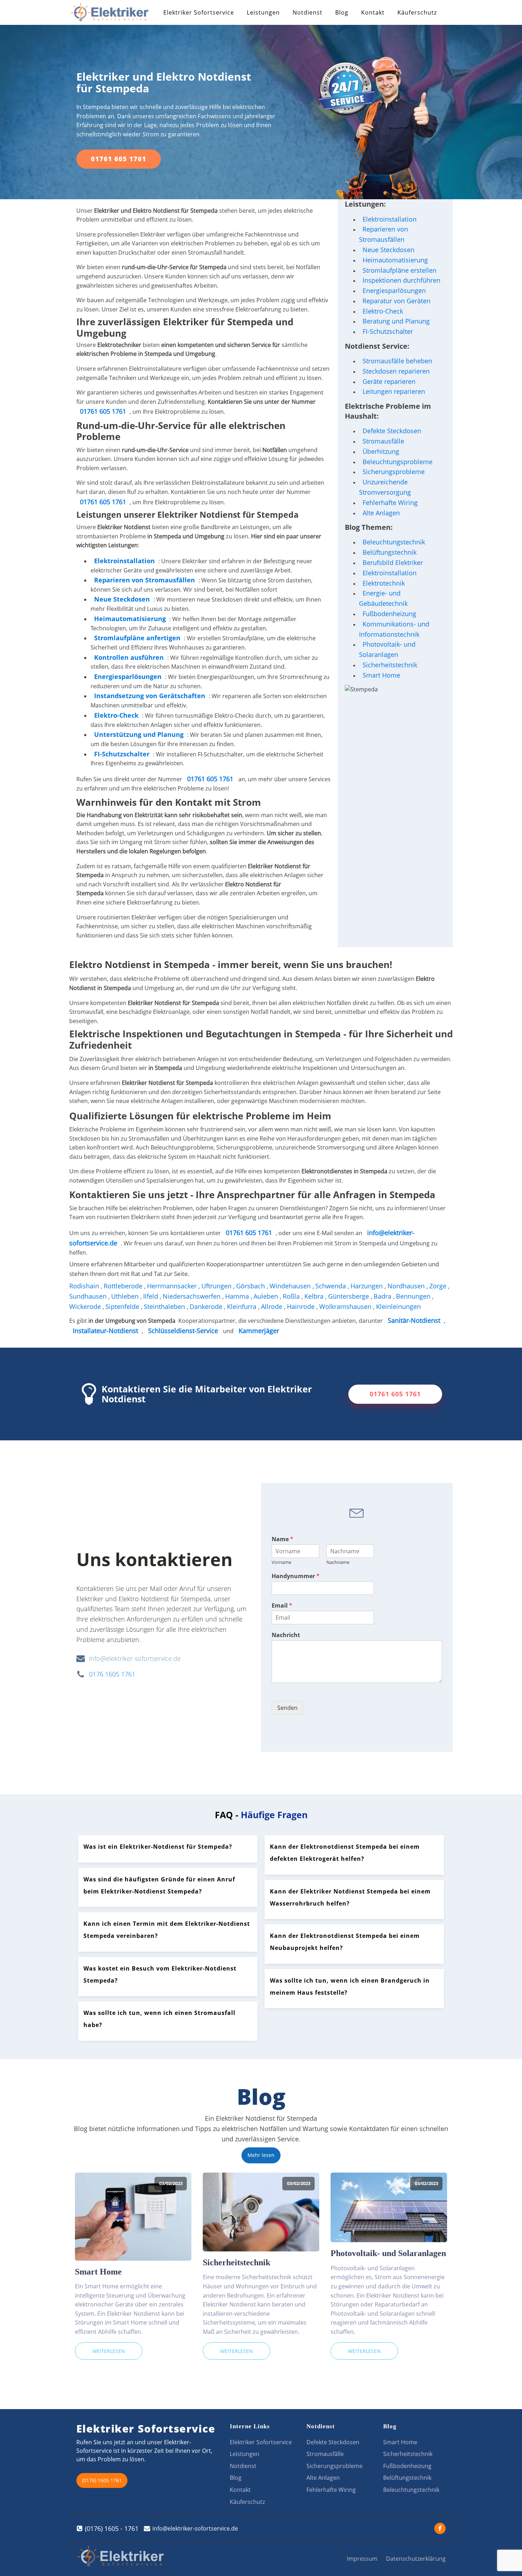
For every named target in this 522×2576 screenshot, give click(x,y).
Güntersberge (349, 1296)
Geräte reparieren (389, 381)
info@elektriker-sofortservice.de (135, 1658)
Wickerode (86, 1306)
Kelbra (315, 1296)
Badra (383, 1296)
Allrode (273, 1306)
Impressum (362, 2559)
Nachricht (286, 1635)
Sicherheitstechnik (390, 665)
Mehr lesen (261, 2155)
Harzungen (368, 1286)
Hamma (238, 1296)
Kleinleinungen (399, 1306)
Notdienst (308, 12)
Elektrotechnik (384, 583)
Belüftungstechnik (390, 552)
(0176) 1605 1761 (102, 2480)
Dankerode (207, 1306)
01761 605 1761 (119, 159)
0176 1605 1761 (112, 1674)
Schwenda (331, 1286)
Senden (287, 1708)
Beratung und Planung (396, 321)
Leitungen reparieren (394, 391)
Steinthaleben (165, 1306)
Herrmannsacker (173, 1286)
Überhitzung (381, 451)
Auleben (267, 1296)
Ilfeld (151, 1296)
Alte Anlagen (381, 513)
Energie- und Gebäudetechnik (383, 598)
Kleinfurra (243, 1306)
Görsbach (251, 1286)
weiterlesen (109, 2351)
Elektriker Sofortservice (199, 12)
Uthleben (126, 1296)
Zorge (439, 1286)
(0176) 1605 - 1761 (112, 2528)
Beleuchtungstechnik (394, 542)
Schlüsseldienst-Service (183, 1331)
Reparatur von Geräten (396, 301)
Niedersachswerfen (192, 1296)
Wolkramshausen (346, 1306)
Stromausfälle (383, 441)
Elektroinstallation (124, 561)
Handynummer (296, 1576)
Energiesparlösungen (394, 290)
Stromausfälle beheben (397, 361)
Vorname (281, 1562)
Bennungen (414, 1296)
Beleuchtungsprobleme (398, 462)
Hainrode (302, 1306)
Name (282, 1539)
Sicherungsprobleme (394, 472)
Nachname (338, 1562)
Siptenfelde (123, 1306)
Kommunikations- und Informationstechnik (394, 629)
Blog (342, 12)
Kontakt (373, 12)
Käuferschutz (417, 12)
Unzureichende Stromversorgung (385, 487)
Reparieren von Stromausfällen (145, 580)
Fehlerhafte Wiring (390, 502)
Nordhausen (407, 1286)
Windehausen (291, 1286)
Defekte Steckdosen (392, 431)
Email (282, 1606)
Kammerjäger (259, 1331)
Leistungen (263, 12)
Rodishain (85, 1286)
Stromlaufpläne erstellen (399, 270)
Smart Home (381, 675)
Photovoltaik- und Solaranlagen (387, 649)
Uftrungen (217, 1286)
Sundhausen (89, 1296)
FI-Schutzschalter (388, 331)
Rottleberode (124, 1286)
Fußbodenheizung (389, 614)
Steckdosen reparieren (396, 371)
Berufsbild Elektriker (393, 563)
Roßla (292, 1296)
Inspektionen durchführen (401, 280)
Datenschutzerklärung (416, 2559)
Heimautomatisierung (395, 260)
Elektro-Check (383, 311)
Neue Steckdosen (388, 250)
